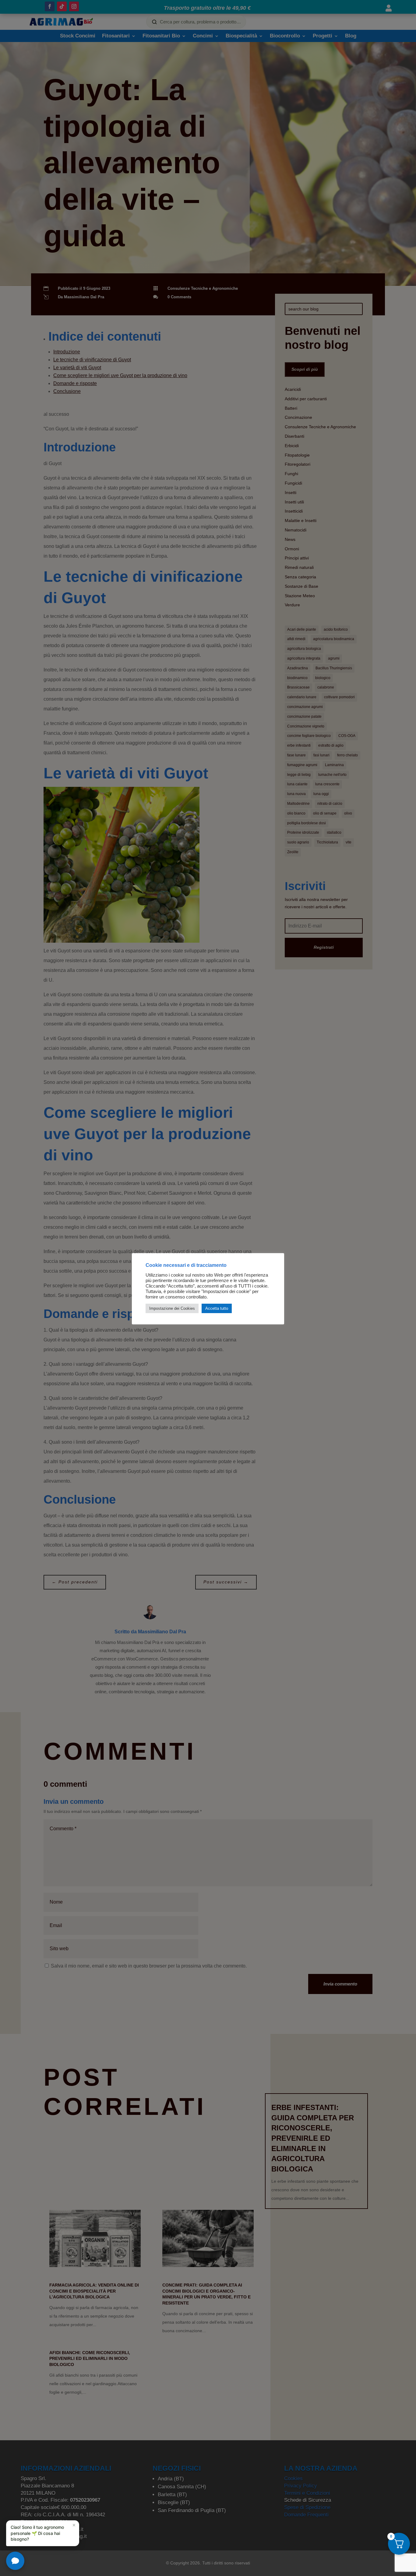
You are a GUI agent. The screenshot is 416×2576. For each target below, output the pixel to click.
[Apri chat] (15, 2561)
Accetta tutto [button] (217, 1308)
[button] (43, 2533)
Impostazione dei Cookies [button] (172, 1308)
